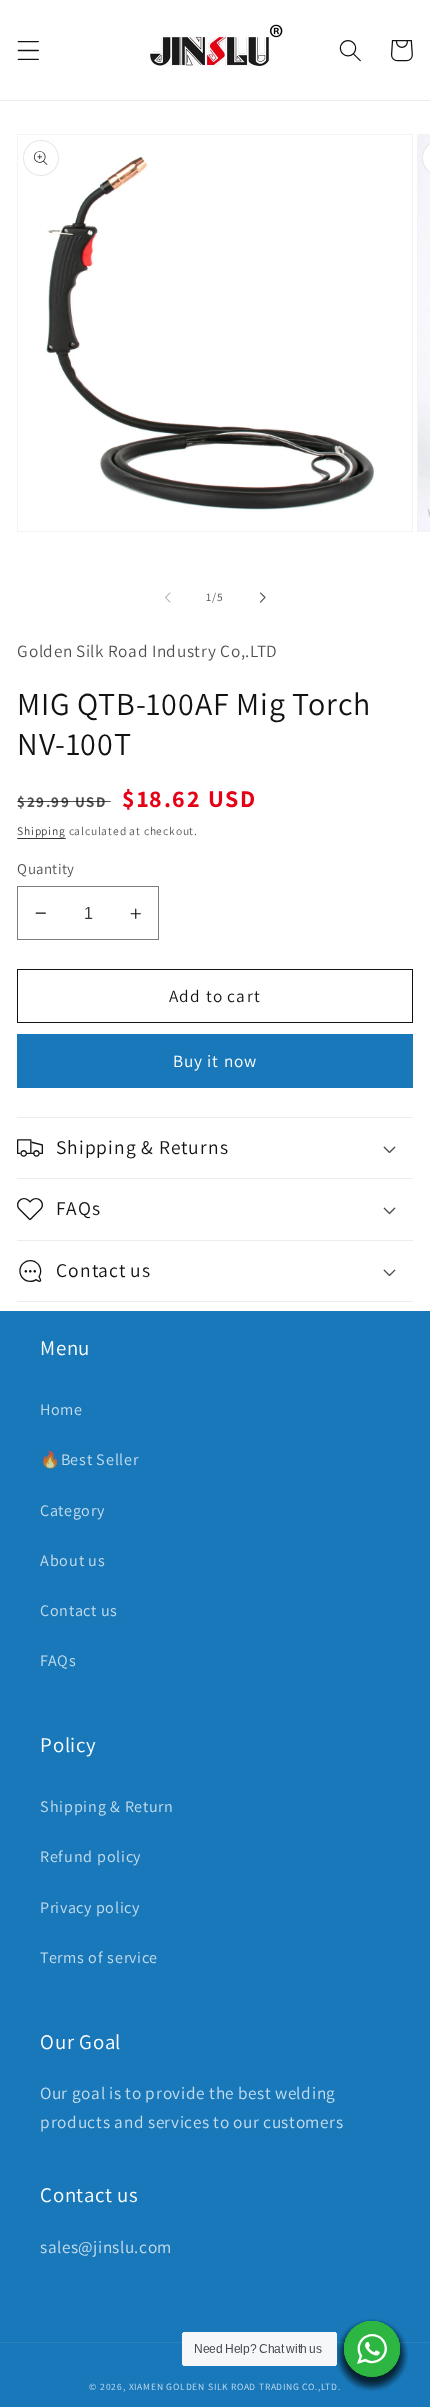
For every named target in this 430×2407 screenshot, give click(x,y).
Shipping (41, 830)
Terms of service (99, 1957)
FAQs (58, 1660)
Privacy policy (90, 1907)
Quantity (46, 868)
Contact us (79, 1610)
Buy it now (215, 1060)
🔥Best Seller (89, 1459)
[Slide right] (262, 597)
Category (72, 1510)
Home (61, 1409)
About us (73, 1560)
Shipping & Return (107, 1806)
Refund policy (90, 1856)
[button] (28, 50)
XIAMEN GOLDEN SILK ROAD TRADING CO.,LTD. (235, 2386)
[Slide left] (168, 597)
